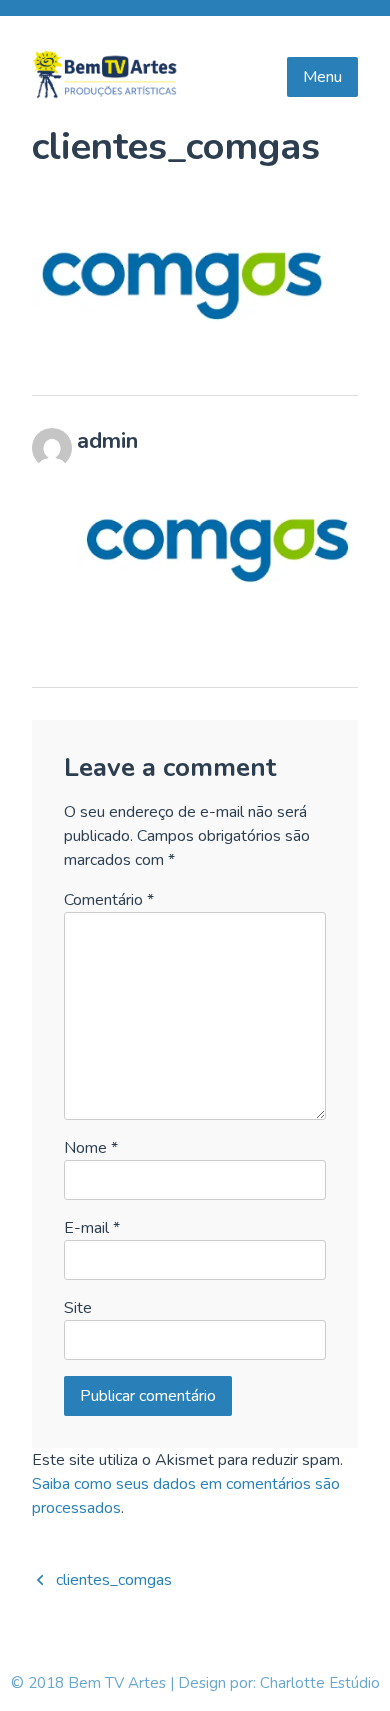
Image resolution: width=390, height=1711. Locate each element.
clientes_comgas (114, 1580)
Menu (322, 77)
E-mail (92, 1228)
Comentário (109, 900)
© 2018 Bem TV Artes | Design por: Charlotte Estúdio (195, 1683)
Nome (91, 1148)
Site (78, 1308)
